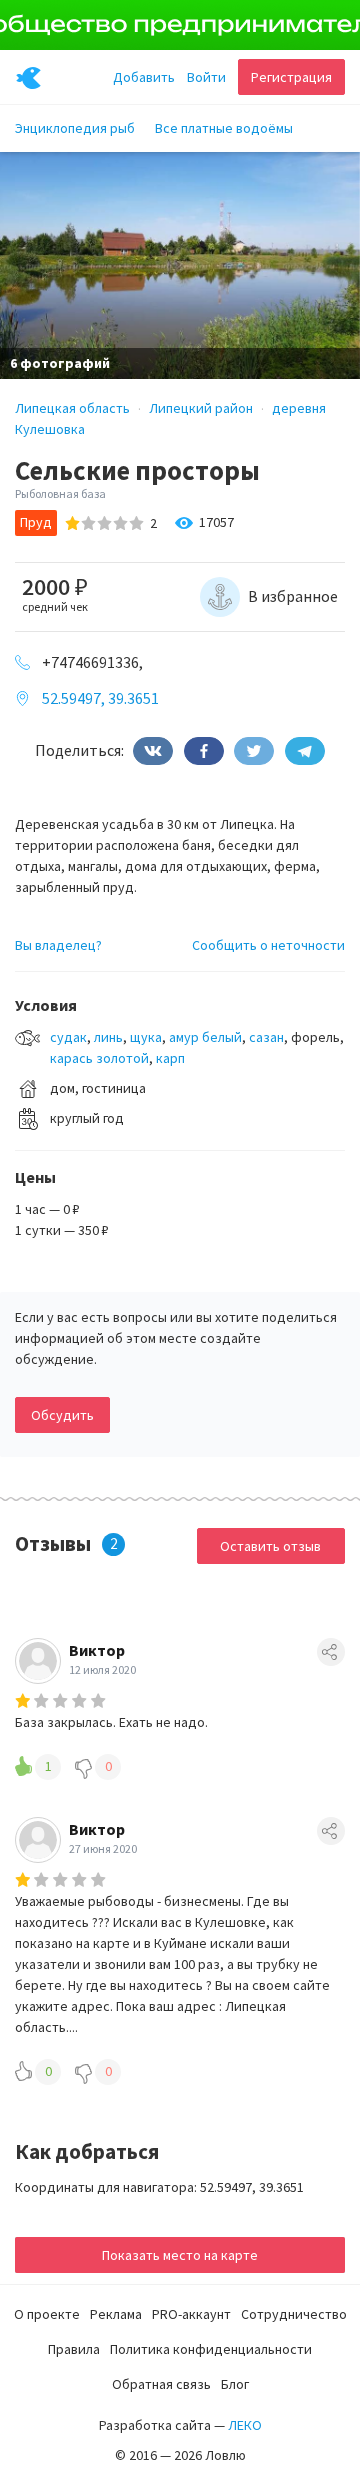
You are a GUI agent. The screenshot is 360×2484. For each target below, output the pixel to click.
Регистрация (291, 77)
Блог (235, 2384)
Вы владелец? (58, 945)
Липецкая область (72, 408)
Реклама (116, 2314)
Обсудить (62, 1415)
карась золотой (99, 1058)
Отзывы (53, 1543)
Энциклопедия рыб (75, 128)
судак (68, 1037)
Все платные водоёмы (224, 128)
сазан (266, 1037)
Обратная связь (161, 2384)
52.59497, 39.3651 (100, 698)
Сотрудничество (294, 2314)
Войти (206, 77)
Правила (74, 2349)
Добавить (144, 77)
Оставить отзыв (270, 1546)
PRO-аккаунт (191, 2314)
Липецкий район (201, 408)
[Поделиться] (153, 751)
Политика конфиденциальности (211, 2349)
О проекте (47, 2314)
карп (170, 1058)
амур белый (205, 1037)
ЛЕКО (245, 2425)
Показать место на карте (180, 2255)
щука (146, 1037)
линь (108, 1037)
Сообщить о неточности (268, 945)
